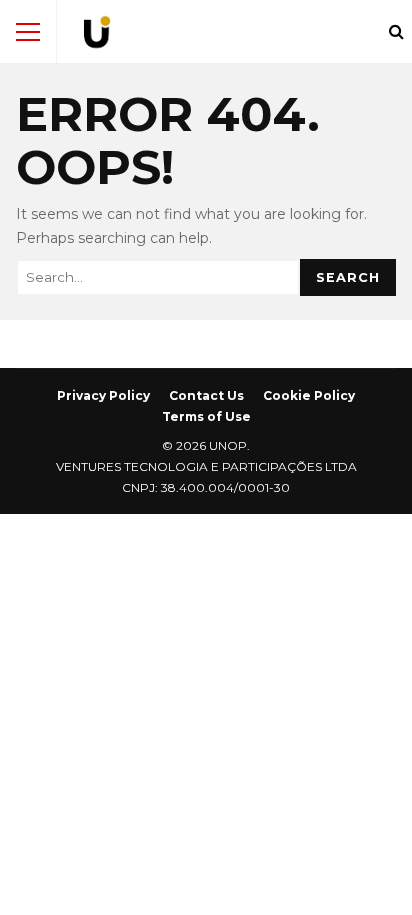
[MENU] (28, 32)
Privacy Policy (103, 395)
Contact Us (206, 395)
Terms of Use (206, 416)
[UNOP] (97, 36)
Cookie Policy (309, 395)
